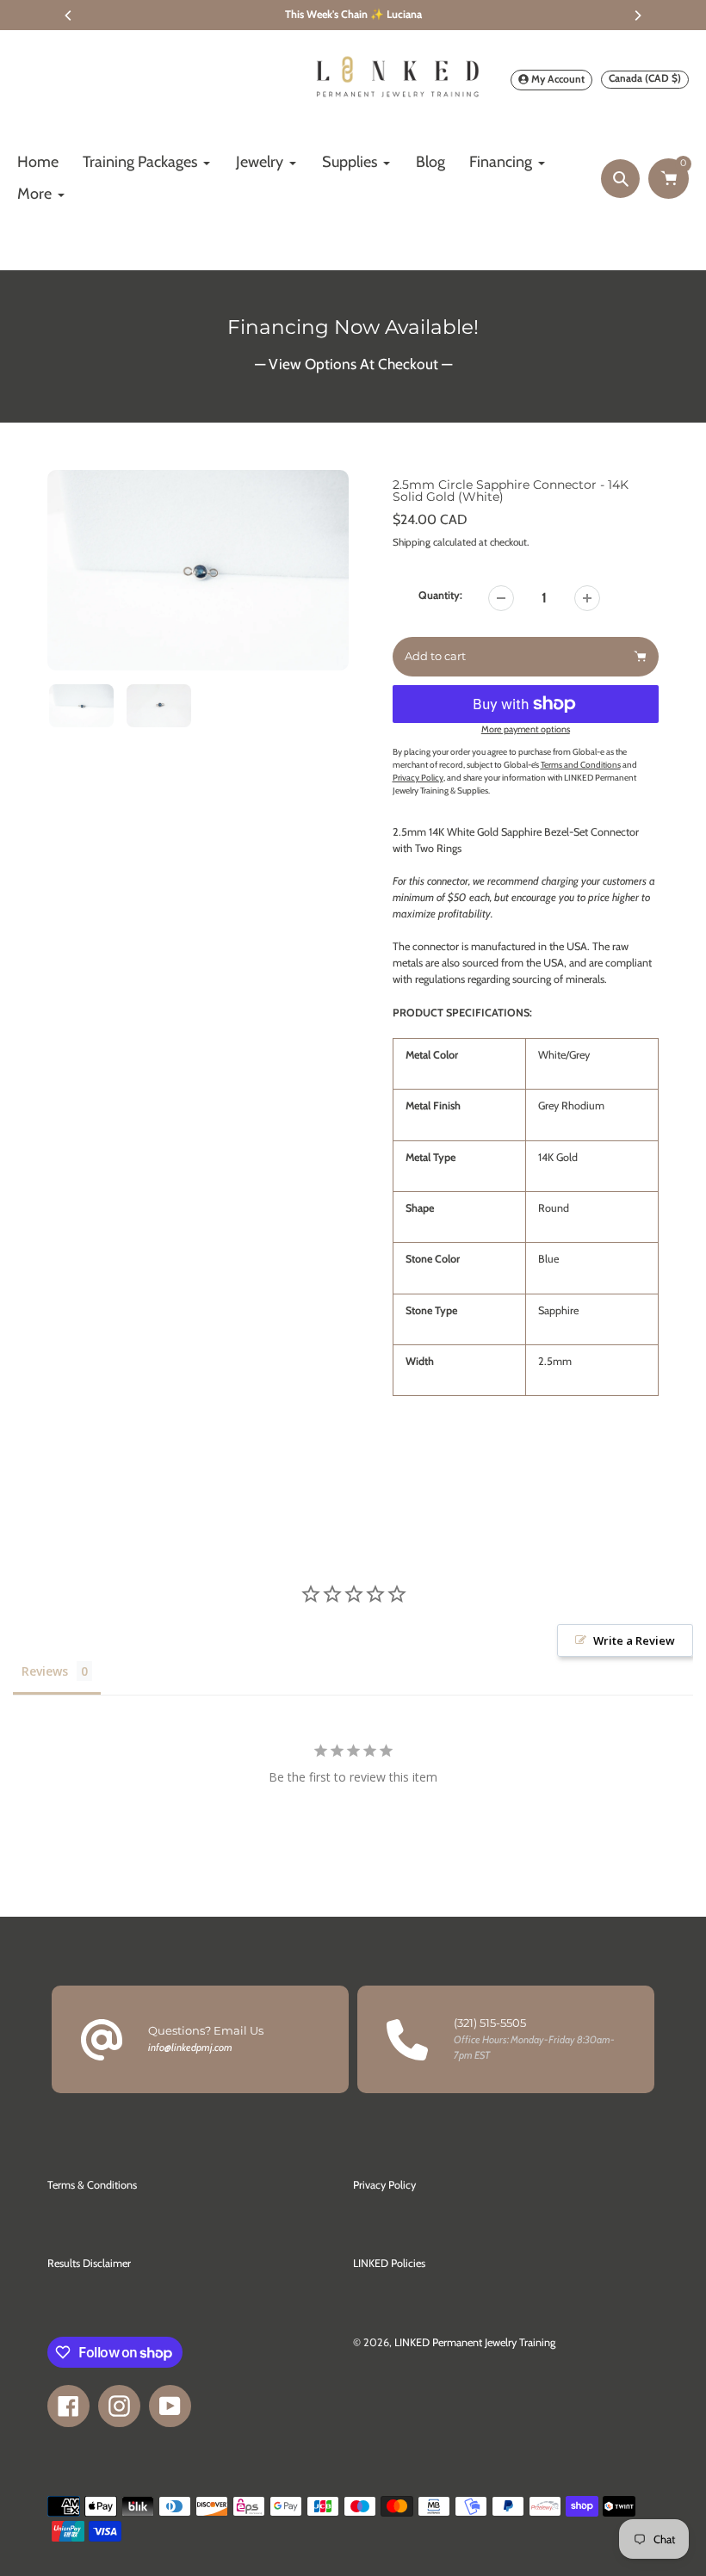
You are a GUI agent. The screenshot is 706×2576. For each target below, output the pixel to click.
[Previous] (69, 15)
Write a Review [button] (634, 1640)
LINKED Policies (389, 2263)
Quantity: (440, 595)
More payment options (526, 729)
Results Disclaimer (89, 2263)
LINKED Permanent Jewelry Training (475, 2342)
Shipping (412, 542)
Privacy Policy (384, 2185)
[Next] (637, 15)
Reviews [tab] (45, 1671)
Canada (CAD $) (645, 78)
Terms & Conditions (92, 2185)
